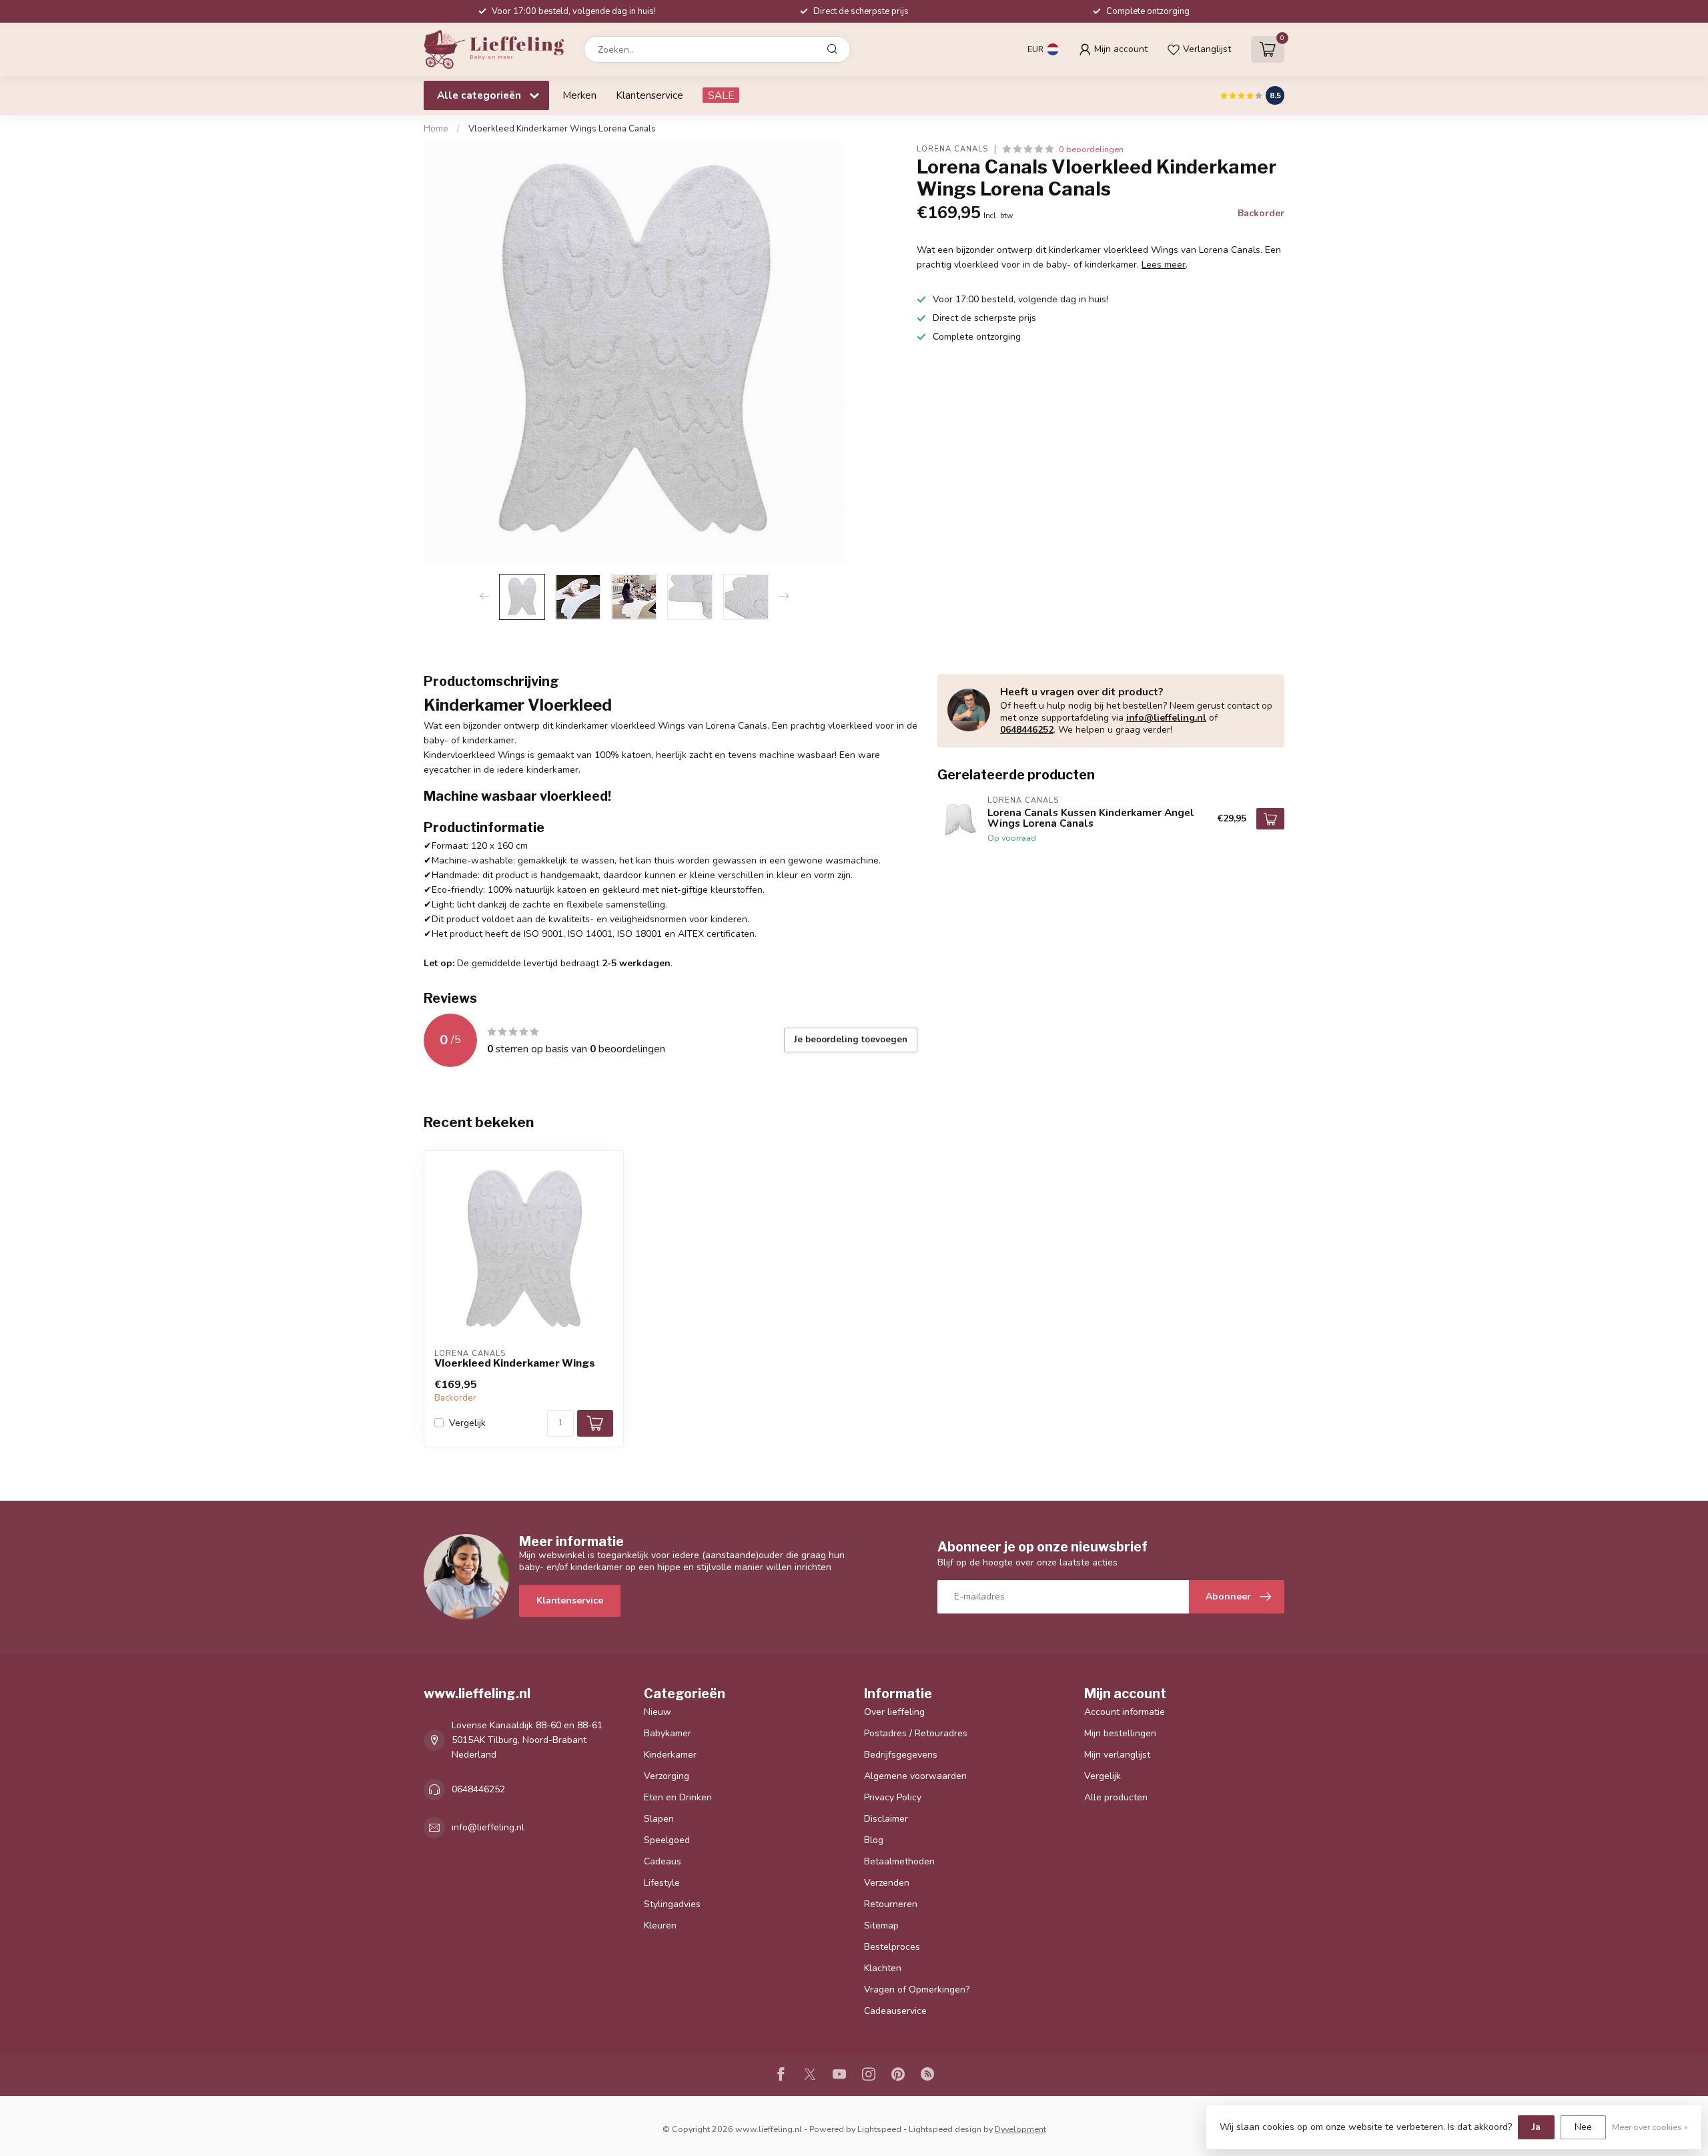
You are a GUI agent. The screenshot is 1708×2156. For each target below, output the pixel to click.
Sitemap (881, 1925)
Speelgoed (667, 1840)
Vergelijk (467, 1423)
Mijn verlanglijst (1117, 1755)
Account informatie (1125, 1712)
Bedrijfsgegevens (901, 1755)
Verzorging (667, 1776)
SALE (721, 95)
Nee (1583, 2127)
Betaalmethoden (899, 1861)
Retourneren (891, 1904)
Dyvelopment (1020, 2129)
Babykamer (668, 1733)
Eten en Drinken (678, 1797)
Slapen (659, 1819)
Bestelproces (892, 1947)
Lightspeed (879, 2129)
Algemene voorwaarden (915, 1776)
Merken (579, 95)
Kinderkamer (670, 1755)
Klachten (883, 1968)
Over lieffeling (894, 1712)
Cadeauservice (895, 2011)
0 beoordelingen (1091, 149)
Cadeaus (663, 1861)
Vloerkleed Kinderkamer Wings (515, 1363)
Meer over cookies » (1650, 2127)
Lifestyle (662, 1883)
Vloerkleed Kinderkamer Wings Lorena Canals (562, 129)
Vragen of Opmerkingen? (917, 1990)
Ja (1536, 2127)
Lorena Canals (952, 149)
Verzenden (887, 1883)
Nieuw (658, 1712)
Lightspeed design (945, 2129)
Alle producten (1116, 1797)
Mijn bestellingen (1120, 1733)
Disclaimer (886, 1819)
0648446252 (1027, 730)
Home (436, 129)
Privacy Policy (893, 1797)
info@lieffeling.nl (1166, 718)
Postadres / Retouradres (916, 1733)
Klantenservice (650, 95)
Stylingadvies (672, 1904)
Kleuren (660, 1925)
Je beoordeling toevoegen (851, 1040)
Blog (874, 1840)
